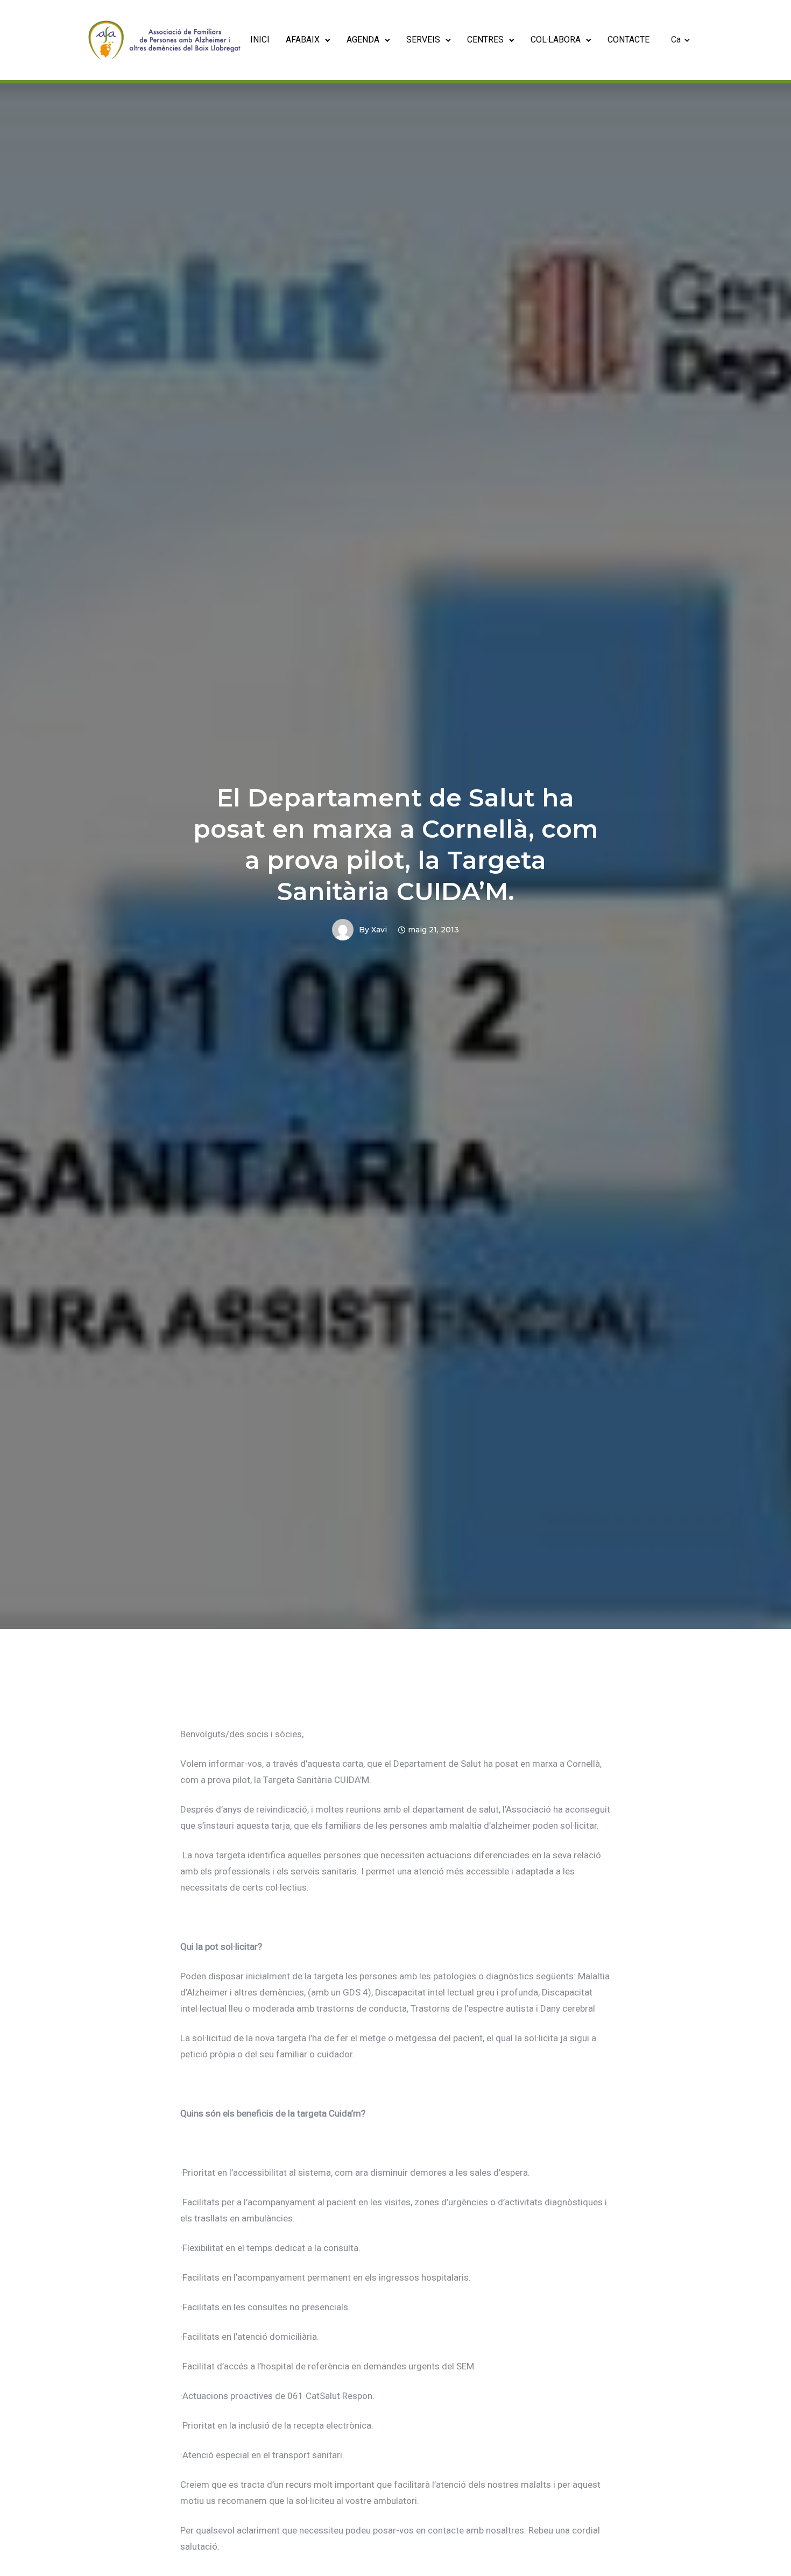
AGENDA (363, 40)
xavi (379, 930)
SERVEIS (423, 40)
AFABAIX (303, 40)
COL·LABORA (556, 40)
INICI (260, 40)
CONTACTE (628, 40)
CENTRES (485, 40)
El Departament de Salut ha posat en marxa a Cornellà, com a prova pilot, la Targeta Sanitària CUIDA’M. (396, 844)
